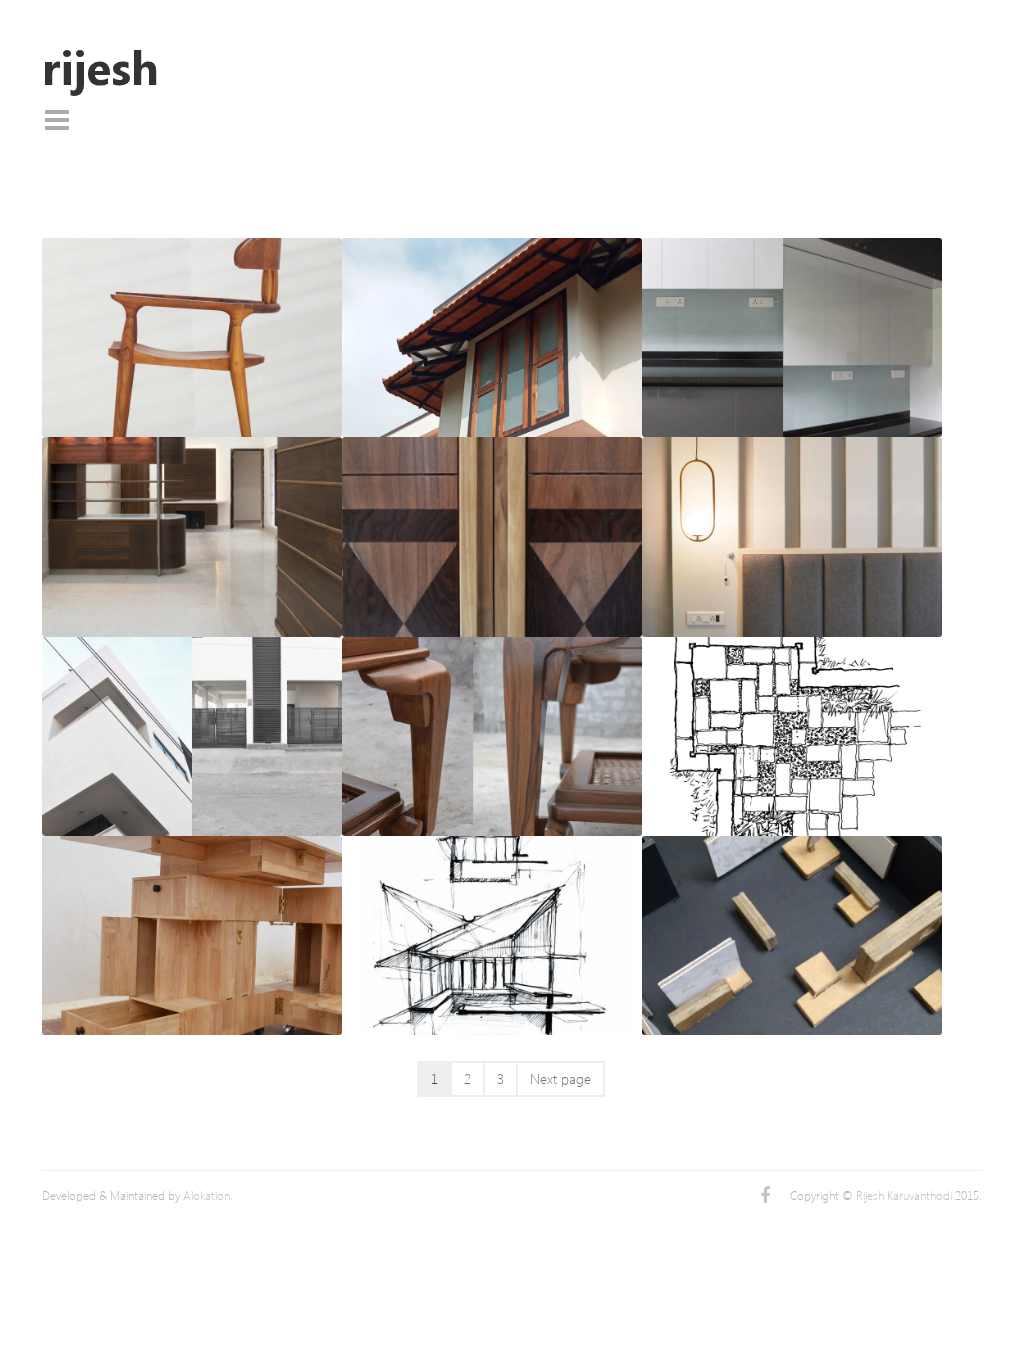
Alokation (206, 1195)
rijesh (100, 67)
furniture (289, 216)
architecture (157, 216)
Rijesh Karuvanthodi (904, 1195)
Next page (560, 1078)
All (53, 216)
